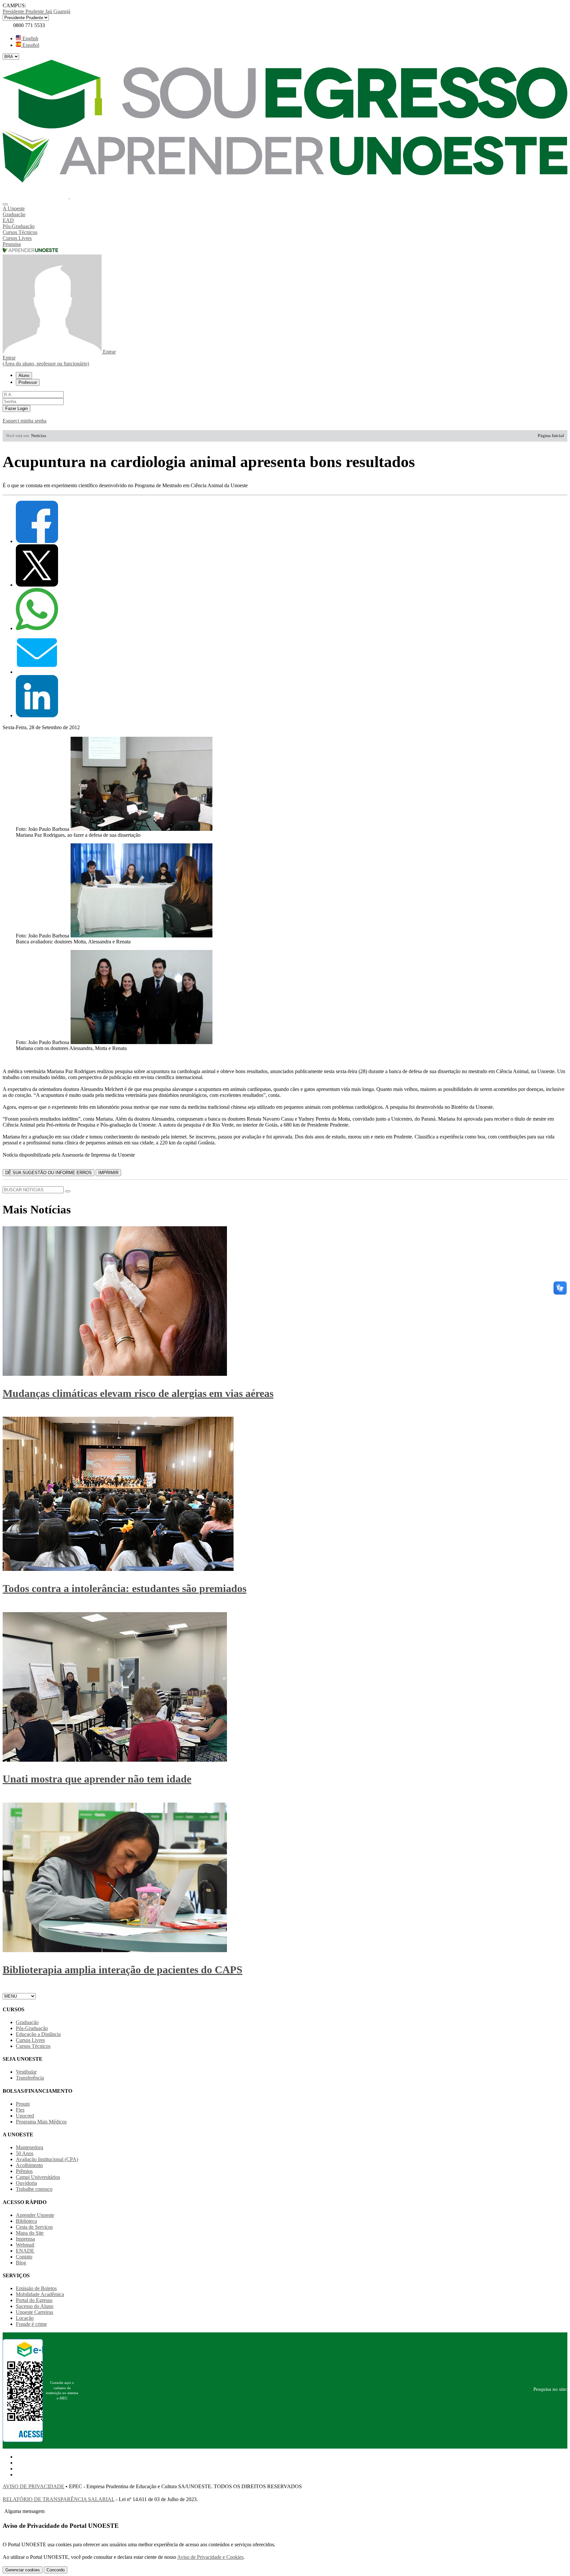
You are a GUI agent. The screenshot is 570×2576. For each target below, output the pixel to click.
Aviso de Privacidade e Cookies (210, 2557)
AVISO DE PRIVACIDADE (33, 2486)
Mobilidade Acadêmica (40, 2294)
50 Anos (25, 2153)
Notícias (39, 436)
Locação (25, 2318)
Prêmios (24, 2171)
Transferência (30, 2078)
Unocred (25, 2116)
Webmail (25, 2245)
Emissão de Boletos (36, 2288)
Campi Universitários (38, 2177)
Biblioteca (26, 2221)
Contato (24, 2257)
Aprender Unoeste (35, 2215)
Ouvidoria (26, 2183)
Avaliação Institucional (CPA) (47, 2159)
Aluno (24, 375)
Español (30, 45)
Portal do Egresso (34, 2300)
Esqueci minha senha (25, 421)
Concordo (56, 2570)
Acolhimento (29, 2165)
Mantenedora (30, 2147)
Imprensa (25, 2239)
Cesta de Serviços (34, 2227)
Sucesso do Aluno (35, 2306)
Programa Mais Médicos (41, 2122)
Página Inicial (551, 436)
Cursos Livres (30, 2040)
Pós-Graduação (32, 2028)
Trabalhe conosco (34, 2189)
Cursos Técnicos (33, 2046)
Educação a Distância (38, 2034)
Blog (21, 2263)
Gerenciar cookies (23, 2570)
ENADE (25, 2251)
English (30, 38)
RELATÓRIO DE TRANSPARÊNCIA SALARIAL (59, 2499)
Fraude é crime (31, 2324)
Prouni (23, 2104)
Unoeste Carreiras (34, 2312)
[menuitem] (285, 209)
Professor (28, 382)
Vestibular (26, 2072)
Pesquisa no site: (550, 2389)
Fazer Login (16, 408)
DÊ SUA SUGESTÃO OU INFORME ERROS (48, 1173)
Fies (20, 2110)
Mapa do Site (30, 2233)
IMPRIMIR (108, 1173)
